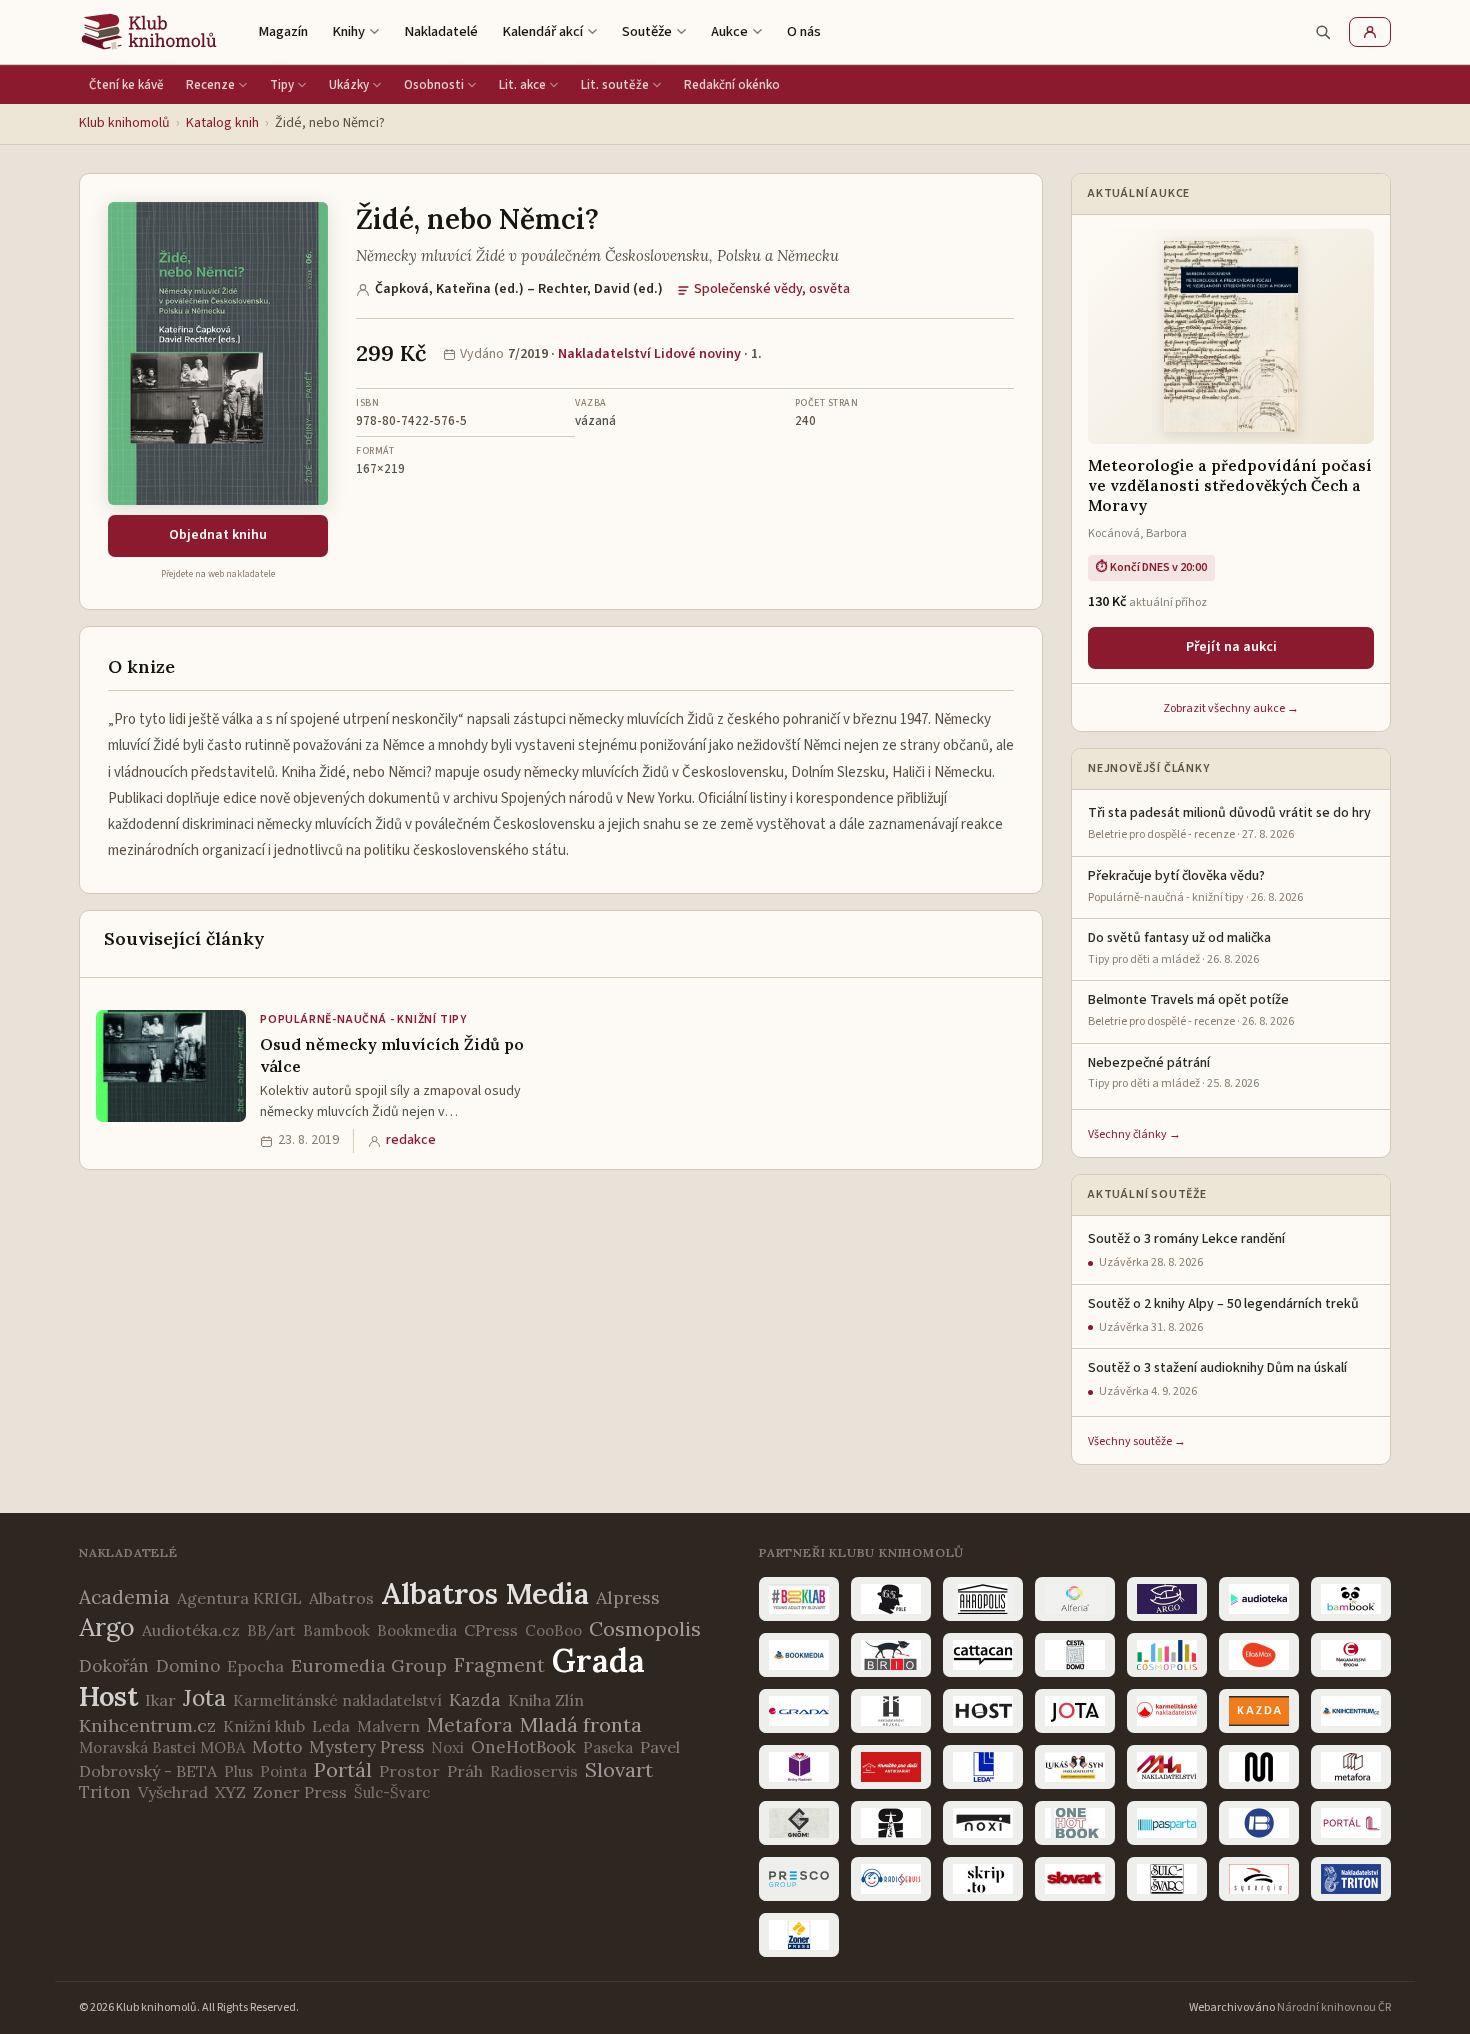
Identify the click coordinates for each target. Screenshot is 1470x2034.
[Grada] (799, 1711)
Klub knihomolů (124, 123)
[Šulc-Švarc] (1167, 1879)
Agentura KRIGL (239, 1598)
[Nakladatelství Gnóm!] (799, 1823)
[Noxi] (983, 1823)
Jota (204, 1697)
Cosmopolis (645, 1628)
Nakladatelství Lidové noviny (649, 354)
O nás (804, 31)
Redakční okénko (732, 85)
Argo (107, 1627)
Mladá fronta (581, 1724)
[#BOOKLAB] (799, 1599)
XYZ (230, 1792)
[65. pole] (891, 1599)
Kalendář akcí (542, 31)
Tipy (282, 85)
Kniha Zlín (546, 1700)
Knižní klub (264, 1726)
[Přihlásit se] (1370, 32)
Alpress (628, 1597)
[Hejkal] (891, 1711)
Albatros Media (485, 1593)
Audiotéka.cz (191, 1630)
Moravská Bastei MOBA (162, 1747)
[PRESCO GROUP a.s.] (799, 1879)
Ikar (160, 1700)
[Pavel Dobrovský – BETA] (1259, 1823)
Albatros (341, 1598)
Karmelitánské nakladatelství (337, 1700)
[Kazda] (1259, 1711)
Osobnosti (434, 85)
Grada (598, 1660)
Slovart (619, 1769)
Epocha (255, 1666)
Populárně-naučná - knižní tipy (363, 1019)
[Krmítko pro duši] (891, 1767)
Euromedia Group (369, 1665)
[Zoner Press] (799, 1935)
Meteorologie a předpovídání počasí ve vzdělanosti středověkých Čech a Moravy (1230, 486)
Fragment (499, 1665)
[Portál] (1351, 1823)
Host (108, 1696)
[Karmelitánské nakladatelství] (1167, 1711)
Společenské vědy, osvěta (772, 289)
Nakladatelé (441, 31)
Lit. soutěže (615, 85)
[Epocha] (1351, 1655)
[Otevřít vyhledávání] (1323, 32)
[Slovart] (1075, 1879)
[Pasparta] (1167, 1823)
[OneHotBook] (1075, 1823)
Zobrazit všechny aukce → (1231, 708)
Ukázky (349, 85)
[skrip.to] (983, 1879)
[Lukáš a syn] (1075, 1767)
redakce (411, 1140)
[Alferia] (1075, 1599)
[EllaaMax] (1259, 1655)
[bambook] (1351, 1599)
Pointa (283, 1771)
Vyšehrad (173, 1792)
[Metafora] (1351, 1767)
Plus (238, 1771)
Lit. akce (522, 85)
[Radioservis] (891, 1879)
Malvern (388, 1726)
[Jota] (1075, 1711)
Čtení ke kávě (126, 85)
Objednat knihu (218, 535)
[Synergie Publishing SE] (1259, 1879)
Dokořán (114, 1666)
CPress (491, 1630)
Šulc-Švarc (392, 1792)
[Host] (983, 1711)
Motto (277, 1747)
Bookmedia (417, 1630)
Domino (188, 1666)
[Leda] (983, 1767)
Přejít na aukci (1231, 647)
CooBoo (553, 1630)
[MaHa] (1167, 1767)
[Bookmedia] (799, 1655)
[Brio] (891, 1655)
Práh (465, 1771)
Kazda (475, 1699)
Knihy (348, 31)
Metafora (470, 1725)
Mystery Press (366, 1747)
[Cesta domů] (1075, 1655)
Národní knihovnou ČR (1334, 2007)
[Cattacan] (983, 1655)
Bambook (336, 1630)
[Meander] (1259, 1767)
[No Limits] (891, 1823)
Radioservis (534, 1771)
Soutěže (647, 31)
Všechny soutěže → (1137, 1441)
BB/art (271, 1630)
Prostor (409, 1771)
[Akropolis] (983, 1599)
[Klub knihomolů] (149, 32)
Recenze (210, 85)
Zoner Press (300, 1792)
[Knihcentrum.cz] (1351, 1711)
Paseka (608, 1747)
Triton (105, 1792)
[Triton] (1351, 1879)
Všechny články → (1134, 1134)
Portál (343, 1769)
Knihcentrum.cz (147, 1725)
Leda (331, 1726)
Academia (124, 1597)
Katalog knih (222, 123)
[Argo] (1167, 1599)
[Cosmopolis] (1167, 1655)
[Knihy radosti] (799, 1767)
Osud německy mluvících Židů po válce (392, 1055)
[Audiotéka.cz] (1259, 1599)
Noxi (447, 1747)
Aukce (729, 31)
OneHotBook (523, 1747)
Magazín (283, 31)
